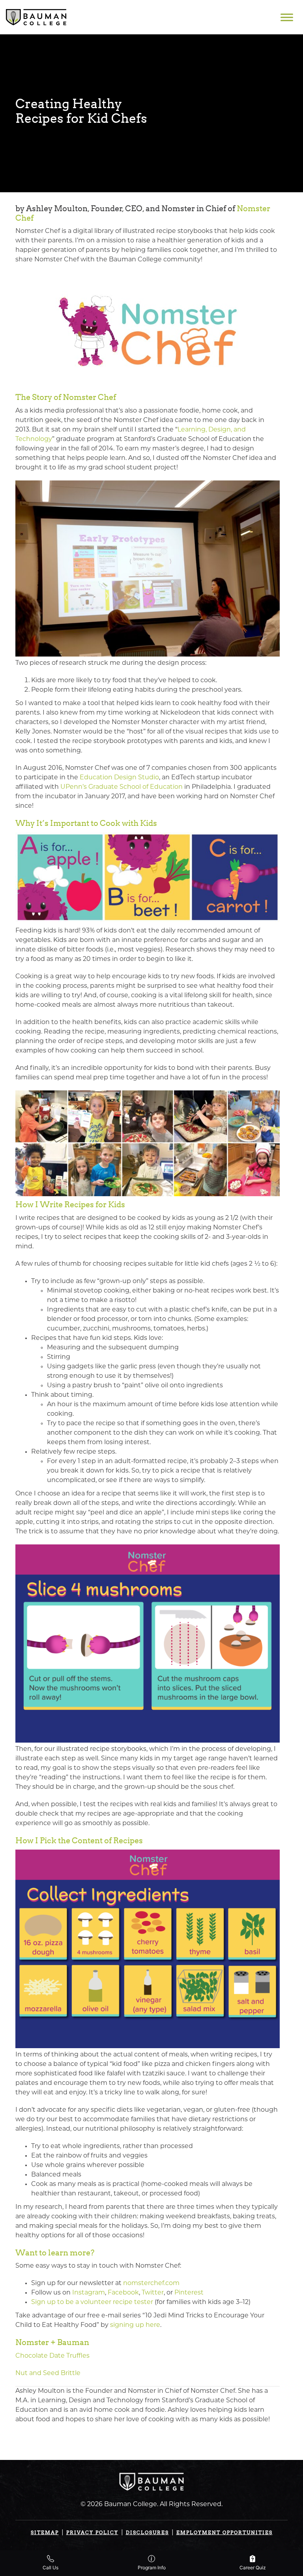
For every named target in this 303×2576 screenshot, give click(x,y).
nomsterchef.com (151, 2283)
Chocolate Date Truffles (52, 2356)
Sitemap (45, 2532)
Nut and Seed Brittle (48, 2373)
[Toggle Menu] (287, 17)
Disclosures (147, 2532)
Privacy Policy (92, 2532)
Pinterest (189, 2293)
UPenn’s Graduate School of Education (122, 787)
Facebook (123, 2293)
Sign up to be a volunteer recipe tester (92, 2302)
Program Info (152, 2568)
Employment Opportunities (224, 2532)
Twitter (153, 2293)
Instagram (89, 2293)
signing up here (135, 2325)
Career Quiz (253, 2568)
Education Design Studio (119, 778)
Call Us (50, 2568)
